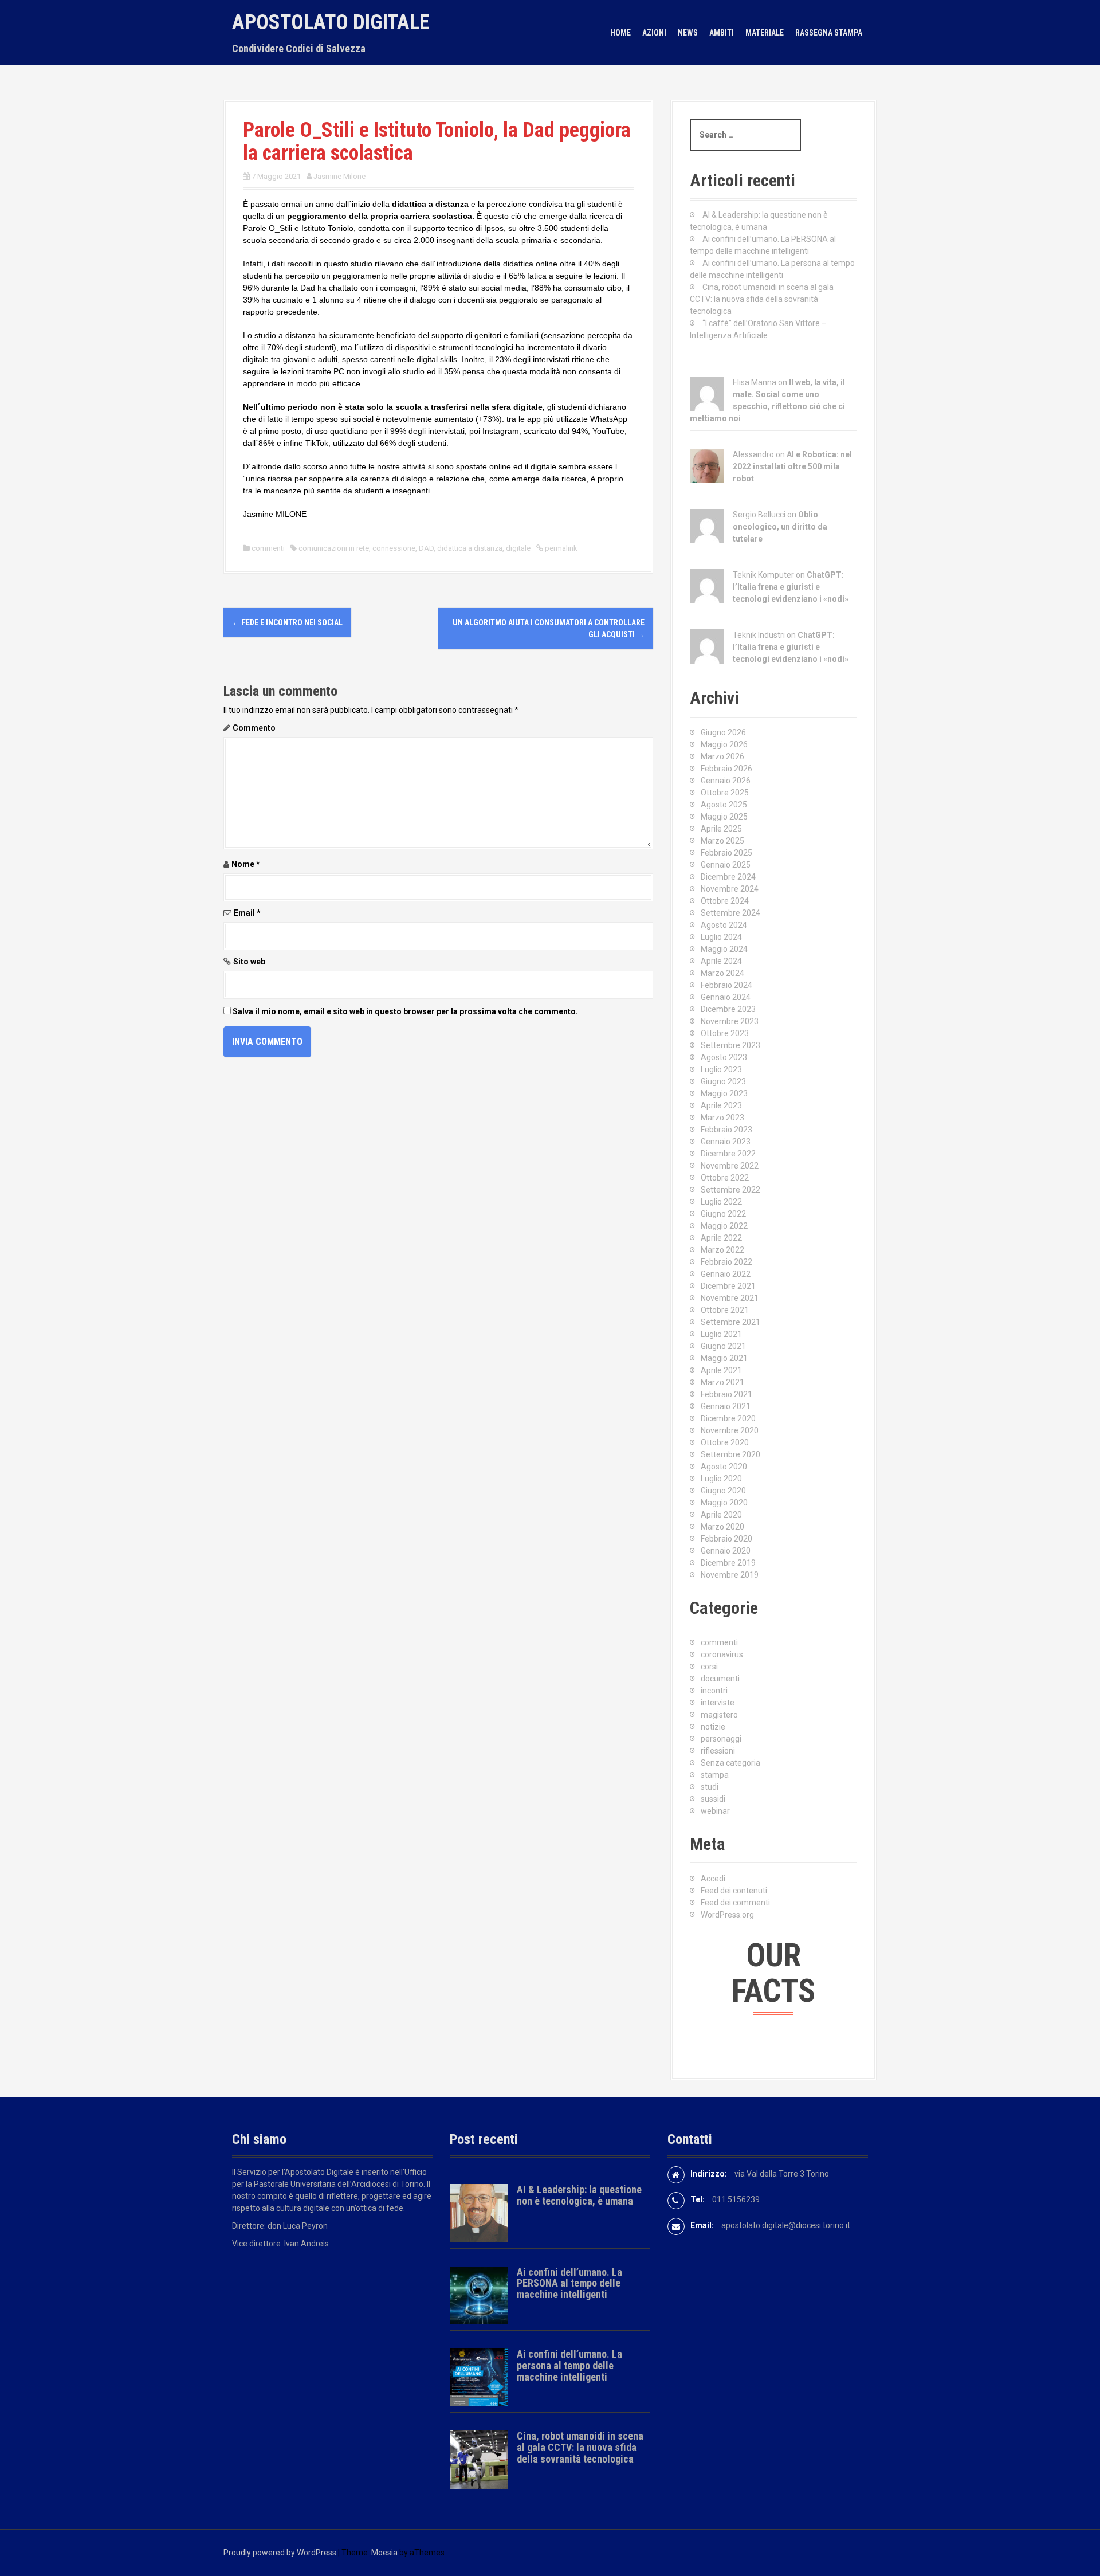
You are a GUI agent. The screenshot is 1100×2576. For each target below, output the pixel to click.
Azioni (654, 33)
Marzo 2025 (722, 841)
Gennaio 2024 (726, 997)
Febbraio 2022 (726, 1262)
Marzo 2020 (722, 1527)
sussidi (713, 1799)
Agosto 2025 (724, 805)
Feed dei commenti (735, 1903)
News (688, 33)
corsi (709, 1667)
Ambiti (722, 33)
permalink (560, 548)
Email (247, 913)
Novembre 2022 (730, 1166)
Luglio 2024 (721, 937)
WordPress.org (727, 1915)
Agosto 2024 (724, 925)
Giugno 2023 (723, 1081)
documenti (720, 1679)
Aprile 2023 (721, 1105)
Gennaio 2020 (726, 1551)
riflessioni (718, 1751)
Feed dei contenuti (734, 1891)
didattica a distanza (470, 548)
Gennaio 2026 (726, 781)
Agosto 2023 (724, 1057)
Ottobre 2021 (725, 1310)
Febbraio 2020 (726, 1539)
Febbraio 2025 (726, 853)
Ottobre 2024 (725, 901)
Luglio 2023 (721, 1069)
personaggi (721, 1739)
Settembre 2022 (730, 1190)
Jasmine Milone (339, 176)
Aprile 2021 (721, 1370)
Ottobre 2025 (725, 793)
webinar (715, 1811)
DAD (426, 548)
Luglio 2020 (721, 1479)
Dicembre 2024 (728, 877)
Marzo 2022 (722, 1250)
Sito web (249, 962)
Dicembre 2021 (728, 1286)
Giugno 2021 (723, 1346)
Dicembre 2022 (728, 1154)
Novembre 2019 (730, 1575)
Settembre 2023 (730, 1045)
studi (710, 1787)
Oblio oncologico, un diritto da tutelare (780, 527)
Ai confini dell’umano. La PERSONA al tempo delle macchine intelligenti (569, 2283)
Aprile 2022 (721, 1238)
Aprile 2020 (721, 1515)
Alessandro (753, 454)
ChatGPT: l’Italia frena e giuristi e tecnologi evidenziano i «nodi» (791, 587)
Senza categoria (730, 1763)
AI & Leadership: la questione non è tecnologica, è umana (579, 2195)
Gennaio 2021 (726, 1406)
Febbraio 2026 (726, 769)
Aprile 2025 (721, 829)
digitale (518, 548)
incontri (714, 1691)
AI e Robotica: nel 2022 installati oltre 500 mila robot (792, 466)
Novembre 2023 (730, 1021)
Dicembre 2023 (728, 1009)
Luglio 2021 (721, 1334)
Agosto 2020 (724, 1467)
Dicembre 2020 (728, 1418)
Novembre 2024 (730, 889)
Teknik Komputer (763, 575)
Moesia (384, 2553)
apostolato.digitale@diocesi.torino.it (786, 2225)
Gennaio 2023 (726, 1142)
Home (620, 33)
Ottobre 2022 (725, 1178)
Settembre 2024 (730, 913)
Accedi (713, 1879)
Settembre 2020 (730, 1454)
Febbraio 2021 (726, 1394)
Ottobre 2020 (725, 1442)
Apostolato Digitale (331, 22)
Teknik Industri (759, 635)
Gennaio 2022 (726, 1274)
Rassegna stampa (829, 33)
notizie (713, 1727)
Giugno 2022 (723, 1214)
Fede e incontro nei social (287, 622)
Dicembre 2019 (728, 1563)
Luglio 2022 (721, 1202)
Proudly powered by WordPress (280, 2553)
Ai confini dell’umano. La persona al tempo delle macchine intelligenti (569, 2365)
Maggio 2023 (724, 1093)
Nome (246, 864)
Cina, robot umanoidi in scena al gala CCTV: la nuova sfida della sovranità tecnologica (762, 299)
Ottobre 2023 (725, 1033)
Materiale (765, 33)
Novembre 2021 (730, 1298)
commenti (268, 548)
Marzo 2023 (722, 1118)
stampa (715, 1775)
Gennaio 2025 (726, 865)
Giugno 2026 (723, 732)
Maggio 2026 (724, 744)
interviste (718, 1703)
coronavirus (722, 1654)
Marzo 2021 (722, 1382)
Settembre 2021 (730, 1322)
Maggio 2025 (724, 817)
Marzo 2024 (722, 973)
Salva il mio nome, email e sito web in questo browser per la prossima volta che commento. (405, 1011)
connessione (394, 548)
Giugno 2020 (723, 1491)
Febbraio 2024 (726, 985)
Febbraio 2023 (726, 1130)
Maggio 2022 (724, 1226)
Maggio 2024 (724, 949)
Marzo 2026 (722, 756)
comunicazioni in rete (334, 548)
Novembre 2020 (730, 1430)
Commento (254, 728)
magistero (719, 1715)
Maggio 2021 (724, 1358)
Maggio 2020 (724, 1503)
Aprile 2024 (721, 961)
